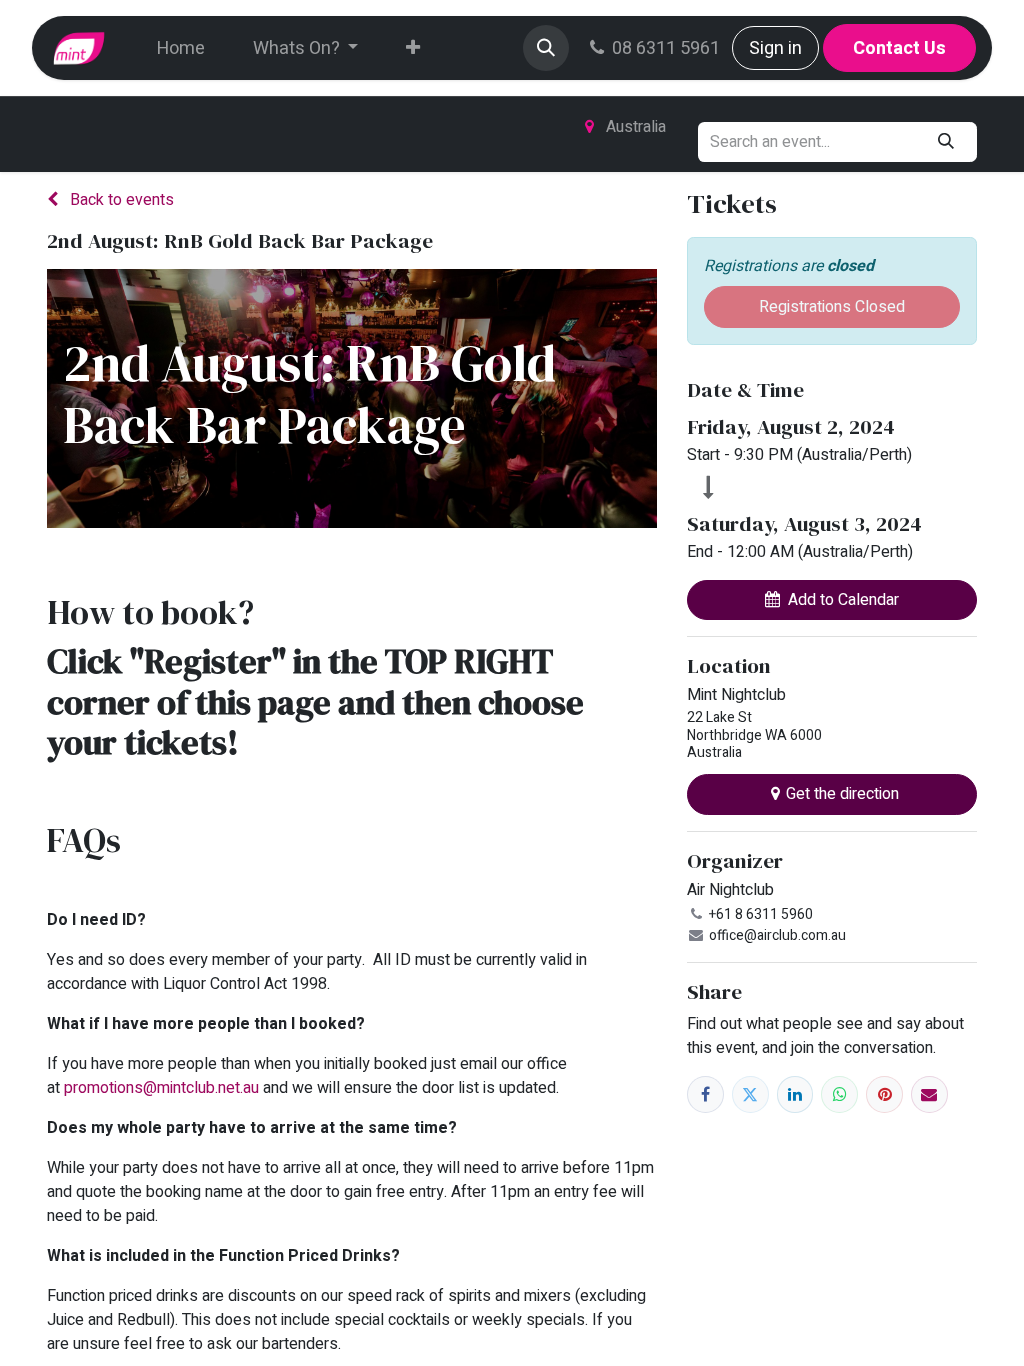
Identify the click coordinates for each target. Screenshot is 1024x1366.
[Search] (946, 142)
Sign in (775, 48)
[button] (546, 48)
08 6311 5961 (666, 48)
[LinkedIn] (795, 1094)
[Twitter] (750, 1094)
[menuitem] (181, 48)
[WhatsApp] (839, 1094)
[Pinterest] (884, 1094)
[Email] (929, 1094)
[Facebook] (705, 1094)
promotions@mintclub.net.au (161, 1088)
